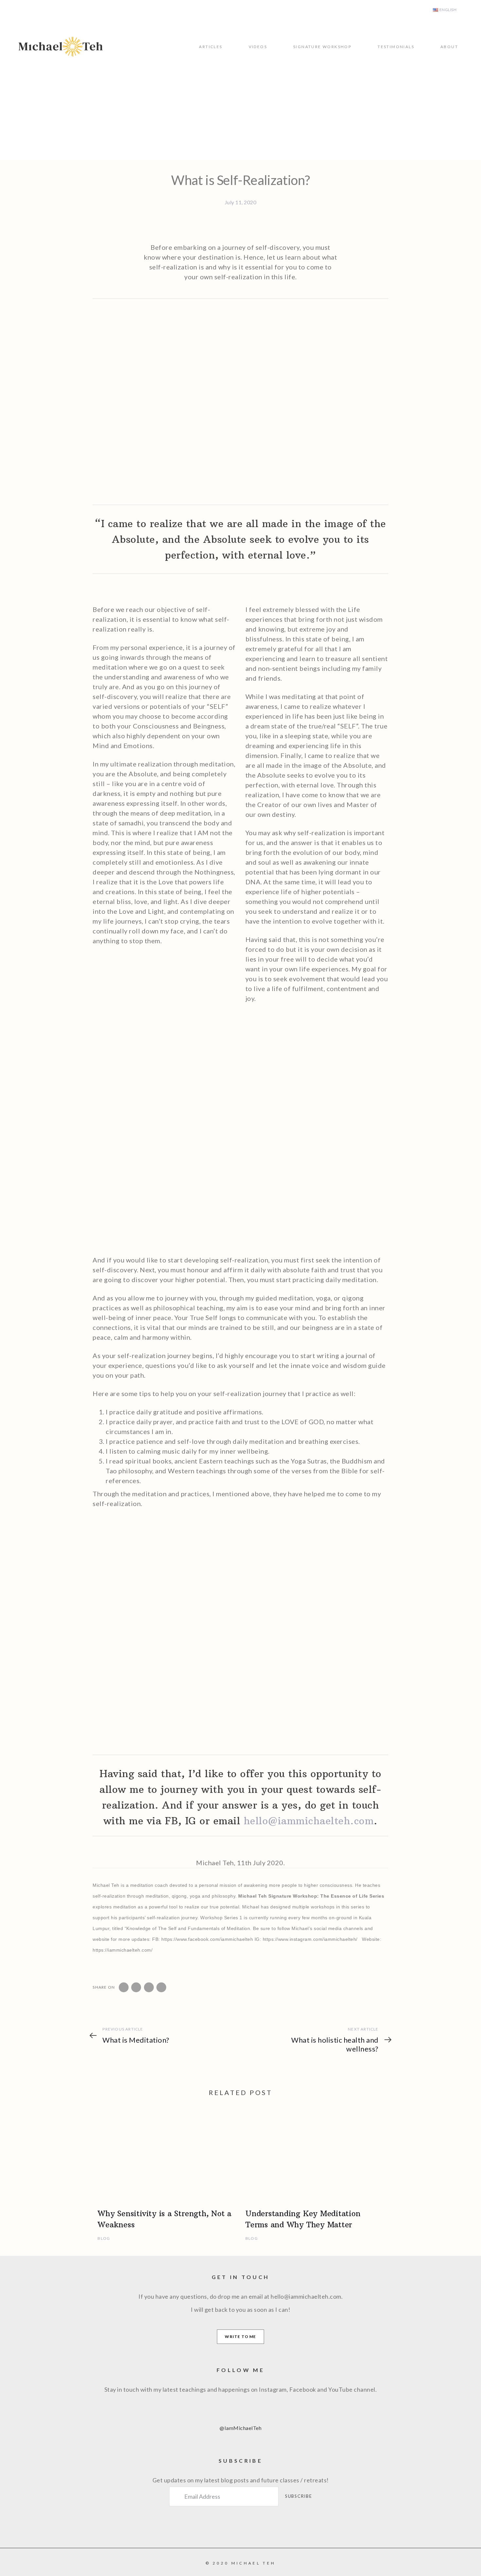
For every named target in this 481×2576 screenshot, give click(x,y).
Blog (104, 2238)
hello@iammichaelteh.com (309, 1821)
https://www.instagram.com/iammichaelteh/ (310, 1939)
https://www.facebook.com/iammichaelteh (207, 1939)
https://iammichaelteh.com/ (123, 1950)
